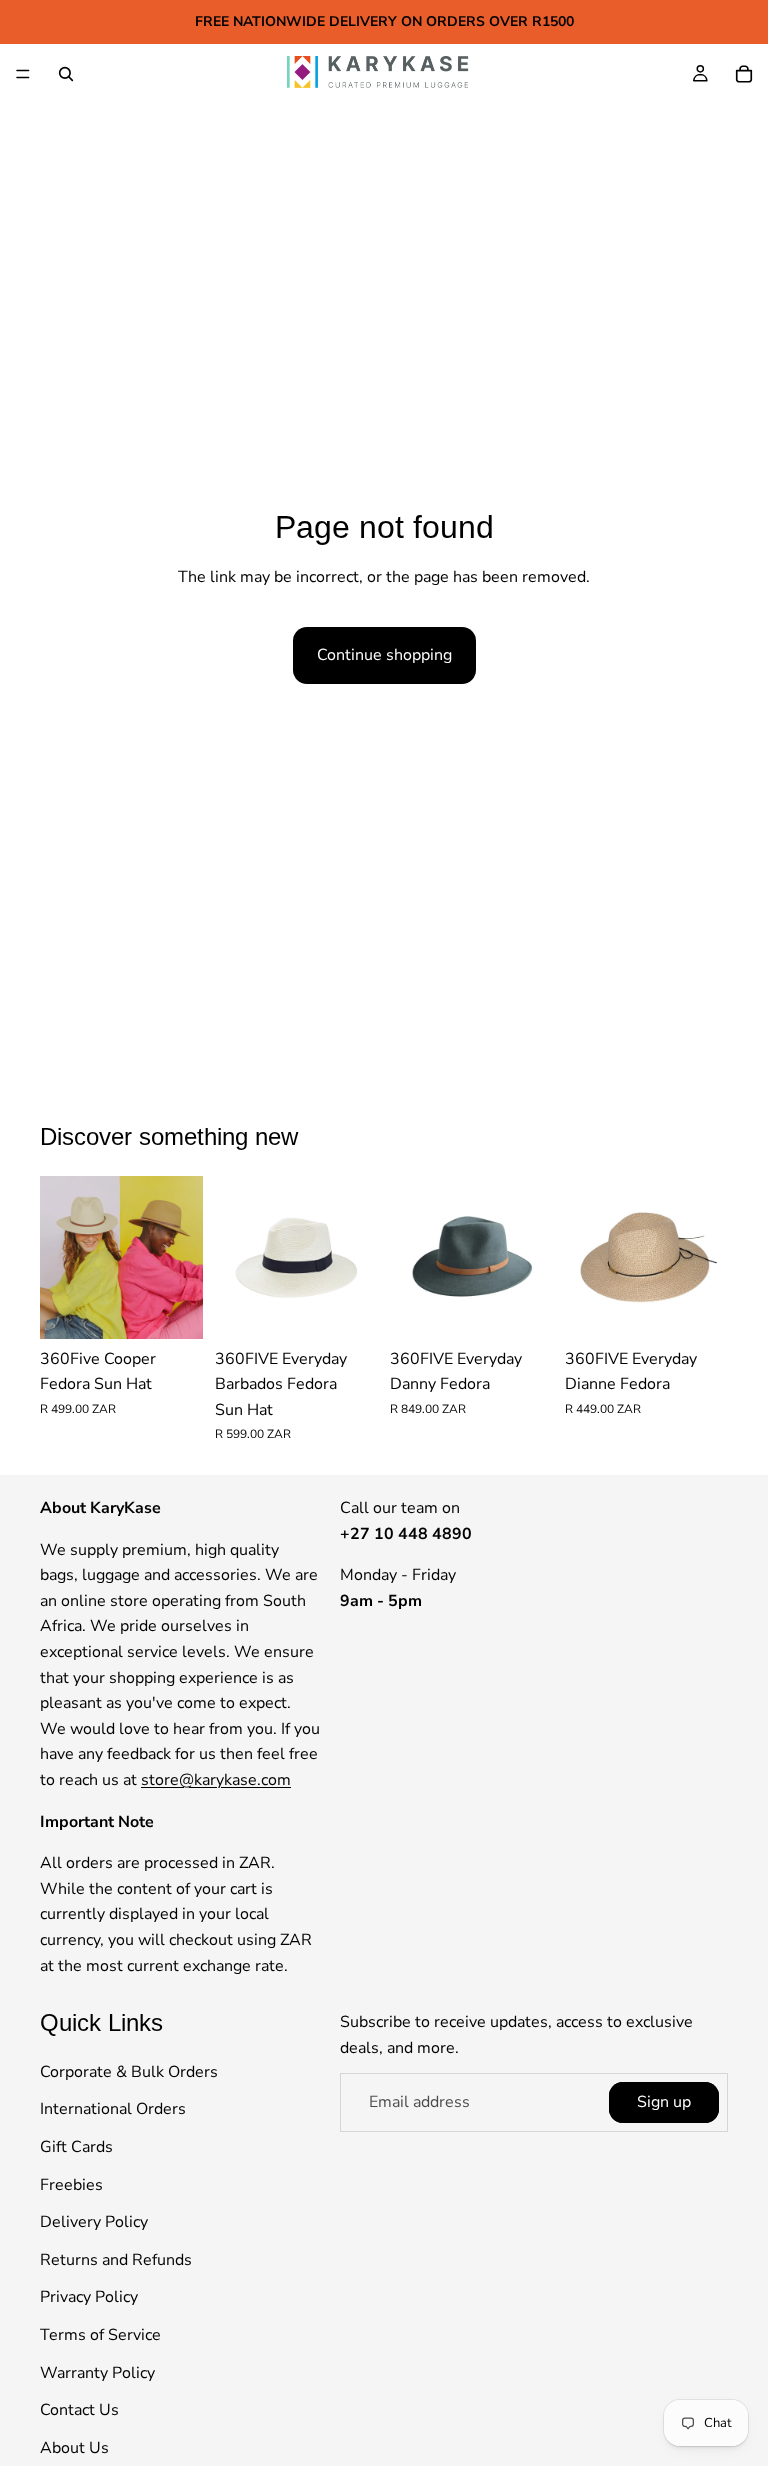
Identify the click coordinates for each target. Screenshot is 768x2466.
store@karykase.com (216, 1780)
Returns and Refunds (116, 2260)
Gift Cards (76, 2147)
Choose (189, 1307)
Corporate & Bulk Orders (129, 2072)
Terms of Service (100, 2335)
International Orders (113, 2110)
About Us (74, 2448)
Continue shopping (384, 655)
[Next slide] (181, 1257)
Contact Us (79, 2411)
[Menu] (23, 74)
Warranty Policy (97, 2373)
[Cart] (744, 74)
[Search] (66, 74)
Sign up (664, 2102)
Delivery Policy (94, 2223)
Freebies (71, 2185)
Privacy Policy (89, 2298)
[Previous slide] (62, 1257)
